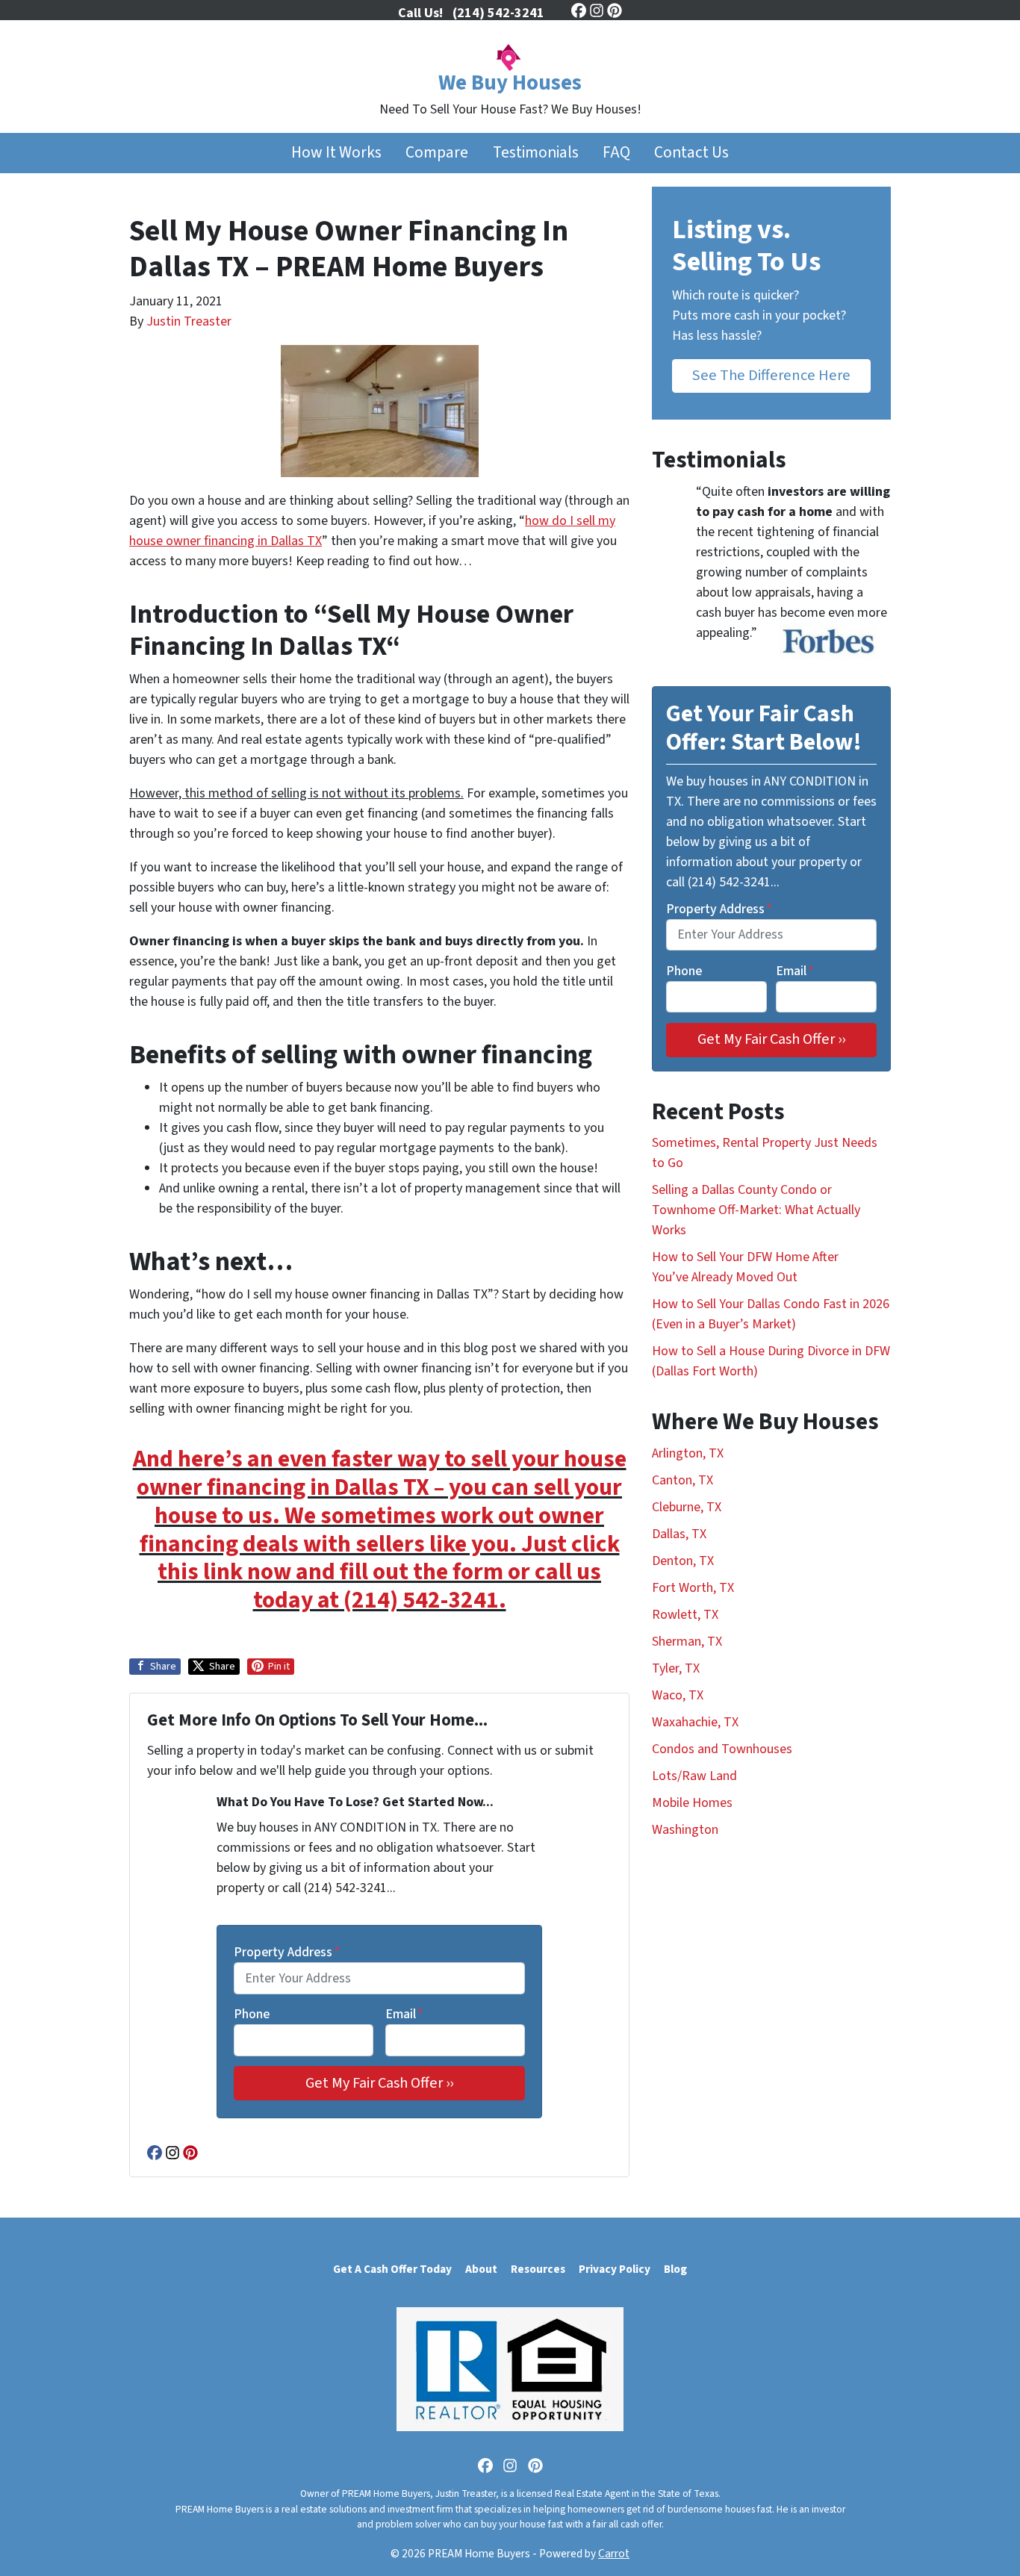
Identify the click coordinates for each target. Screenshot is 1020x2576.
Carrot (614, 2554)
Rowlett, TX (685, 1615)
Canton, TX (682, 1480)
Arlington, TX (688, 1453)
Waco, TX (678, 1695)
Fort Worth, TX (693, 1588)
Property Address (287, 1952)
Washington (685, 1830)
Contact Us (691, 153)
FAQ (616, 153)
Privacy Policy (615, 2269)
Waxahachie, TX (695, 1722)
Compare (437, 153)
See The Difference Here (771, 375)
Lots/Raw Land (694, 1776)
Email (404, 2014)
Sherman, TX (687, 1642)
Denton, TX (683, 1561)
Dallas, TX (679, 1534)
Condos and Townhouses (722, 1749)
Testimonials (536, 153)
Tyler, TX (676, 1668)
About (481, 2269)
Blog (675, 2269)
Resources (538, 2269)
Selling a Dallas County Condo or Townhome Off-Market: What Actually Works (756, 1210)
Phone (252, 2014)
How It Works (336, 153)
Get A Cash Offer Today (392, 2269)
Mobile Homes (692, 1803)
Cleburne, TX (687, 1507)
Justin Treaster (189, 321)
